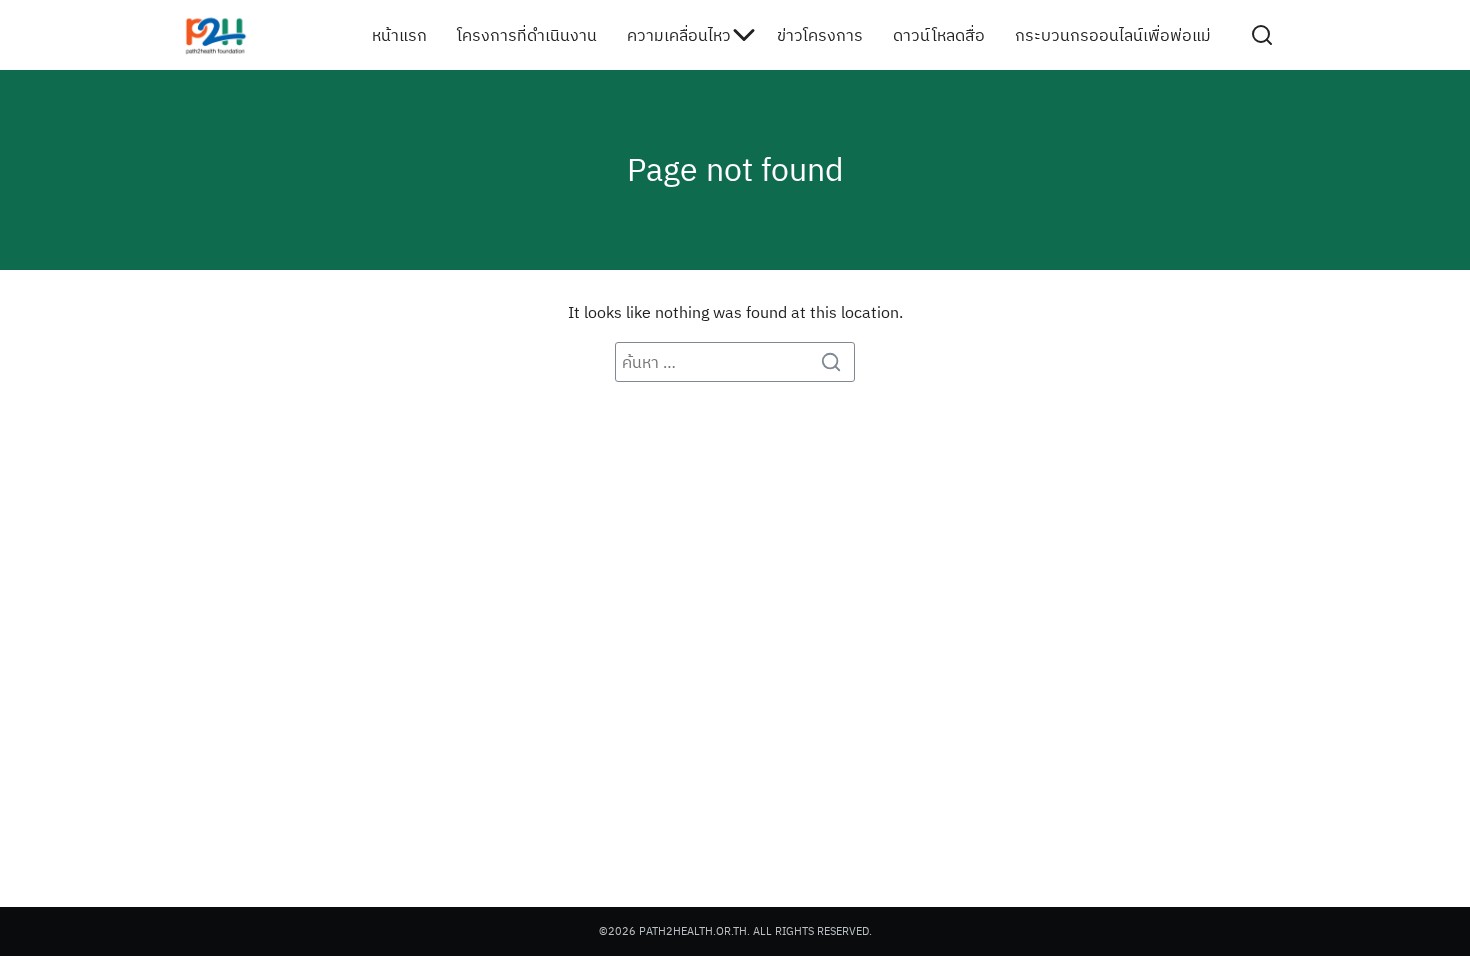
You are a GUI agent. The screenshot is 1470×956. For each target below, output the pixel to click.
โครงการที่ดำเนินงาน (527, 35)
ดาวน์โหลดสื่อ (939, 35)
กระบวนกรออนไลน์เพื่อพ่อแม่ (1113, 35)
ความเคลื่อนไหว (679, 35)
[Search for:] (735, 362)
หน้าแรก (399, 35)
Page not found (735, 169)
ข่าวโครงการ (820, 35)
